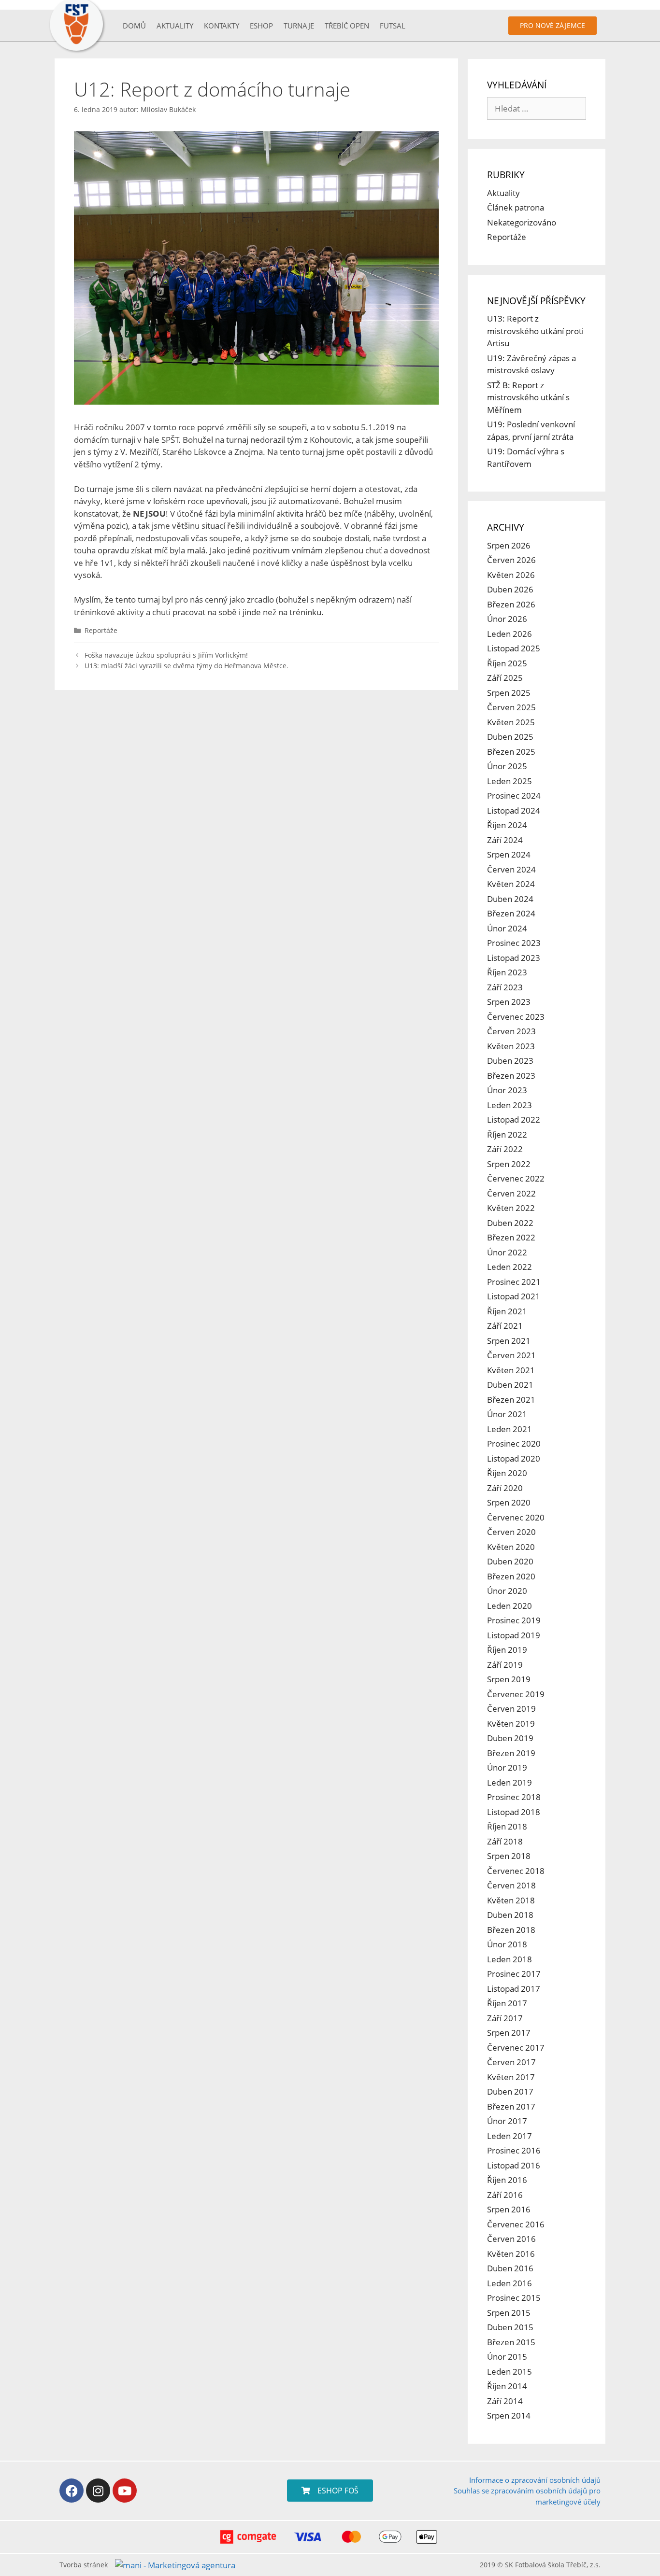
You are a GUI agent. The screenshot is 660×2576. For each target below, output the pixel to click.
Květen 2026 (511, 575)
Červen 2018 (511, 1885)
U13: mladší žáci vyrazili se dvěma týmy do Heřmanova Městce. (187, 666)
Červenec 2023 (516, 1017)
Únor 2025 (507, 766)
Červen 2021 (511, 1355)
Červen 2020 (511, 1532)
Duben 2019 (510, 1738)
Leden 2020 (509, 1606)
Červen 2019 (511, 1709)
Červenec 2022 (516, 1178)
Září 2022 (505, 1149)
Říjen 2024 (507, 825)
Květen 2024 (511, 884)
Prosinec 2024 (514, 795)
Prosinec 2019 (514, 1620)
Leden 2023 (509, 1105)
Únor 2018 (507, 1944)
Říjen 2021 (507, 1311)
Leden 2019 (509, 1782)
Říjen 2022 (507, 1134)
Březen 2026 (511, 604)
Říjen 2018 (507, 1826)
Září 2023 (505, 987)
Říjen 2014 (507, 2386)
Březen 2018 (511, 1930)
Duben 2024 (510, 899)
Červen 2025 (511, 707)
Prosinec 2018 (514, 1797)
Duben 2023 (510, 1061)
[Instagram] (98, 2491)
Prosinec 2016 (514, 2150)
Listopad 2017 (514, 1989)
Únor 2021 (507, 1414)
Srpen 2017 (509, 2033)
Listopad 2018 (514, 1812)
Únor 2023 (507, 1090)
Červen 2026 (511, 560)
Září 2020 (505, 1488)
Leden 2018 (509, 1959)
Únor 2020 (507, 1591)
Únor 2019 (507, 1767)
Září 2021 (505, 1326)
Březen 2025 (511, 752)
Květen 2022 (511, 1208)
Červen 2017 (511, 2062)
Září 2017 (505, 2018)
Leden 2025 (509, 781)
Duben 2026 (510, 589)
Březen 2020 (511, 1576)
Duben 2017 (510, 2091)
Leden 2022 (509, 1267)
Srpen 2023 (509, 1002)
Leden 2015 (509, 2372)
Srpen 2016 (509, 2209)
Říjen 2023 (507, 972)
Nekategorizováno (522, 222)
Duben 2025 (510, 737)
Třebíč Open (347, 26)
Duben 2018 (510, 1915)
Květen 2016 (511, 2254)
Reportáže (101, 630)
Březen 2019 (511, 1753)
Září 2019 (505, 1665)
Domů (134, 26)
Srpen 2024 (509, 854)
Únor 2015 (507, 2357)
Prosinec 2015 (514, 2298)
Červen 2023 (511, 1031)
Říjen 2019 (507, 1650)
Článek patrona (516, 207)
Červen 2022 (511, 1193)
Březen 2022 (511, 1237)
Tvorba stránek (84, 2565)
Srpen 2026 (509, 545)
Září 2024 (505, 840)
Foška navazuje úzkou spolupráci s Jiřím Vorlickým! (166, 655)
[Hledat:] (537, 108)
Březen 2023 (511, 1076)
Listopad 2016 (514, 2165)
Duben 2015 (510, 2327)
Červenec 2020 (516, 1517)
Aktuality (175, 26)
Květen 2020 (511, 1547)
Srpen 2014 (509, 2415)
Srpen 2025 (509, 693)
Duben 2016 (510, 2268)
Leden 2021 (509, 1429)
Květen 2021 (511, 1370)
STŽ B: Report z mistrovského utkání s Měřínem (528, 397)
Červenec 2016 (516, 2224)
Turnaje (299, 26)
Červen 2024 (511, 869)
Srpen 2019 (509, 1679)
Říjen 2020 (507, 1473)
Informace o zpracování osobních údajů (535, 2480)
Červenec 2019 (516, 1694)
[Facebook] (72, 2491)
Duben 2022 (510, 1223)
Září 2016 (505, 2195)
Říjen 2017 (507, 2003)
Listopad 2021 (514, 1296)
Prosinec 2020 (514, 1443)
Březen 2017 (511, 2106)
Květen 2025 (511, 722)
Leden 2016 (509, 2283)
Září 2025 (505, 678)
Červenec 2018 (516, 1871)
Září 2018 (505, 1841)
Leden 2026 (509, 634)
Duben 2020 (510, 1561)
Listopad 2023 (514, 958)
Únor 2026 (507, 619)
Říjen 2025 (507, 663)
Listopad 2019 (514, 1635)
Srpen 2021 (509, 1341)
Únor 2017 (507, 2121)
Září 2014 (505, 2401)
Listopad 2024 (514, 810)
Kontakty (222, 26)
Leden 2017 (509, 2136)
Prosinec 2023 (514, 943)
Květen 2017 (511, 2077)
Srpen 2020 (509, 1502)
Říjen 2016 (507, 2180)
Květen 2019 (511, 1724)
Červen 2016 (511, 2239)
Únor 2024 (507, 928)
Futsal (393, 26)
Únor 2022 (507, 1252)
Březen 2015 (511, 2342)
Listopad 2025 (514, 648)
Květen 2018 (511, 1900)
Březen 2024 (511, 913)
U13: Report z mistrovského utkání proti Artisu (535, 331)
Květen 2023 (511, 1046)
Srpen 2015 (509, 2313)
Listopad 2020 (514, 1458)
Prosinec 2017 (514, 1974)
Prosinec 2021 (514, 1282)
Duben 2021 (510, 1385)
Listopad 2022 (514, 1119)
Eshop (261, 26)
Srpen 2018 (509, 1856)
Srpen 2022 (509, 1164)
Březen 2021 (511, 1400)
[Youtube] (125, 2491)
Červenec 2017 (516, 2048)
